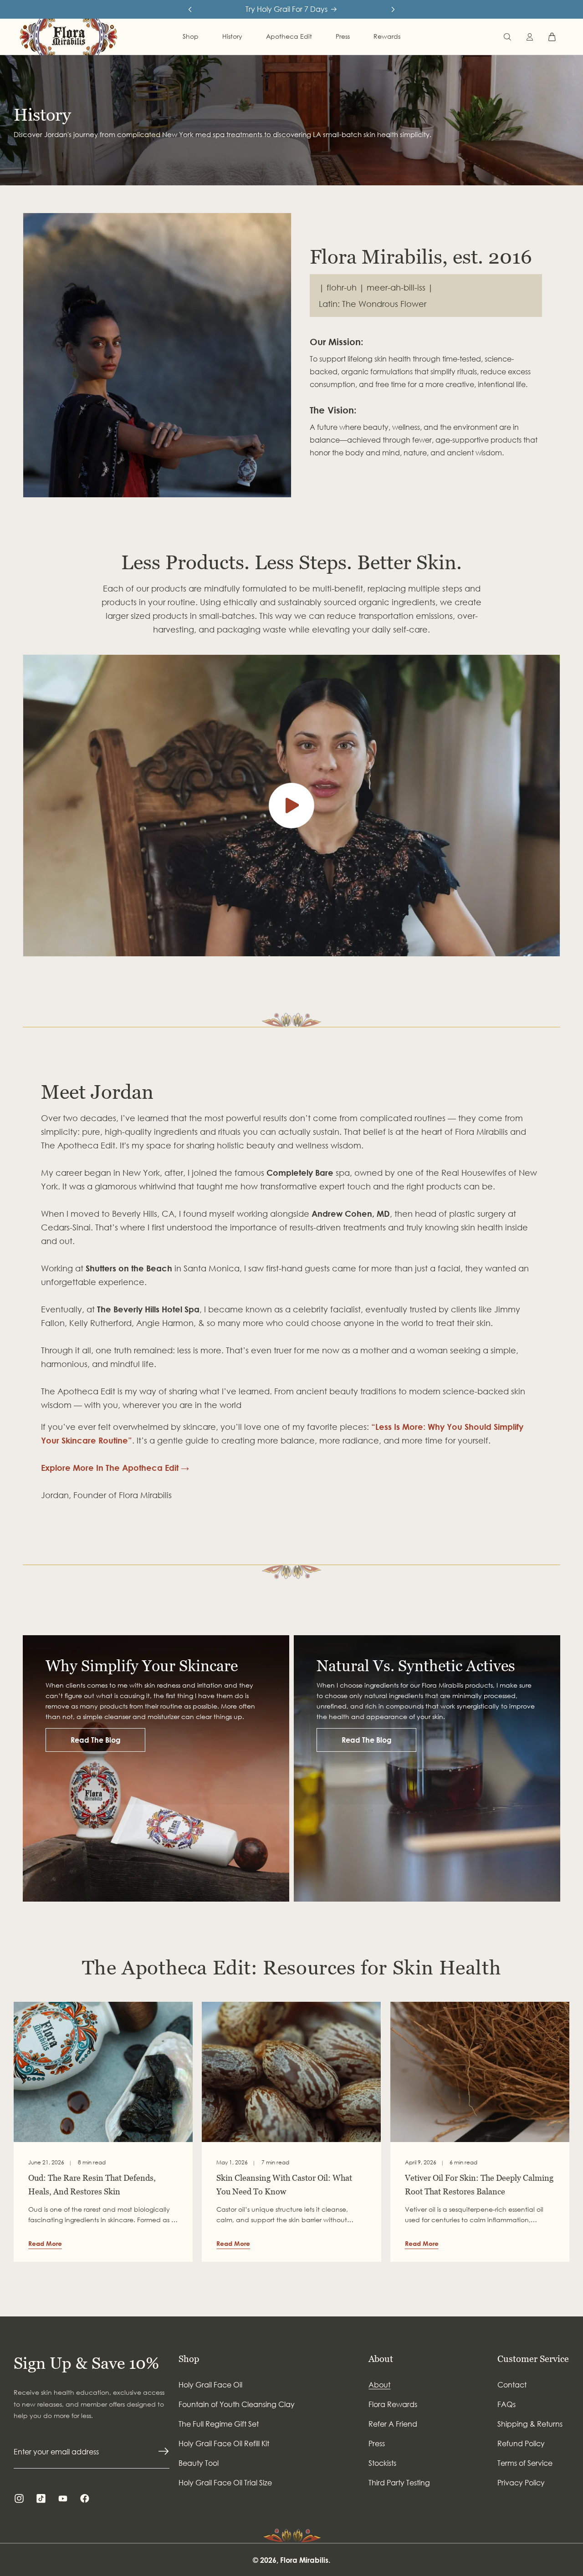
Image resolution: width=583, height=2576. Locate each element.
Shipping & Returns (530, 2424)
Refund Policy (521, 2443)
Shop (189, 2359)
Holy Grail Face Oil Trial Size (225, 2483)
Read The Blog (96, 1740)
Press (377, 2443)
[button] (507, 37)
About (381, 2359)
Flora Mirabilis (304, 2560)
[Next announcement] (393, 10)
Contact (512, 2385)
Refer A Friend (393, 2424)
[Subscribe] (164, 2451)
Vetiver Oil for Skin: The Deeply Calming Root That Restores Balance (479, 2185)
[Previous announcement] (190, 10)
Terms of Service (525, 2463)
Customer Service (533, 2359)
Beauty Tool (199, 2463)
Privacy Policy (521, 2483)
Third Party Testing (399, 2483)
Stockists (382, 2463)
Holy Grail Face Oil (210, 2385)
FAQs (506, 2404)
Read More (45, 2243)
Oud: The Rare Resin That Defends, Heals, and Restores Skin (92, 2185)
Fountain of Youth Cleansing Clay (237, 2404)
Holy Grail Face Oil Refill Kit (224, 2443)
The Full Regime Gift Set (219, 2424)
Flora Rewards (393, 2404)
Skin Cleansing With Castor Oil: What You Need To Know (284, 2185)
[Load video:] (291, 806)
